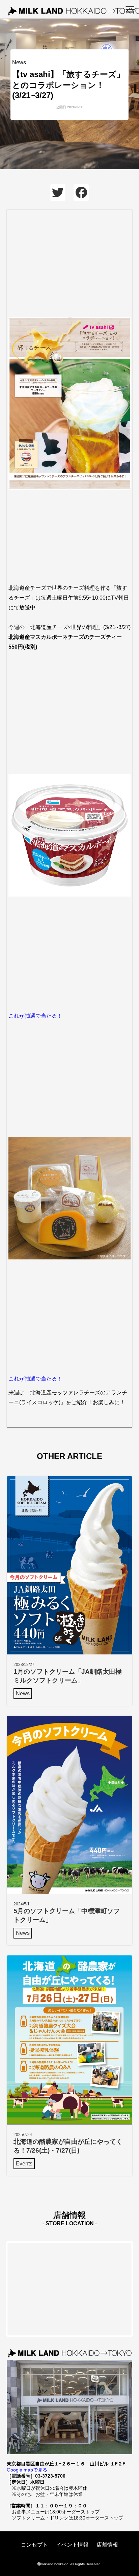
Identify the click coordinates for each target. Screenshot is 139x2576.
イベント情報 (72, 2545)
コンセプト (34, 2545)
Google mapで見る (27, 2470)
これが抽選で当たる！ (35, 1016)
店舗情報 (107, 2545)
